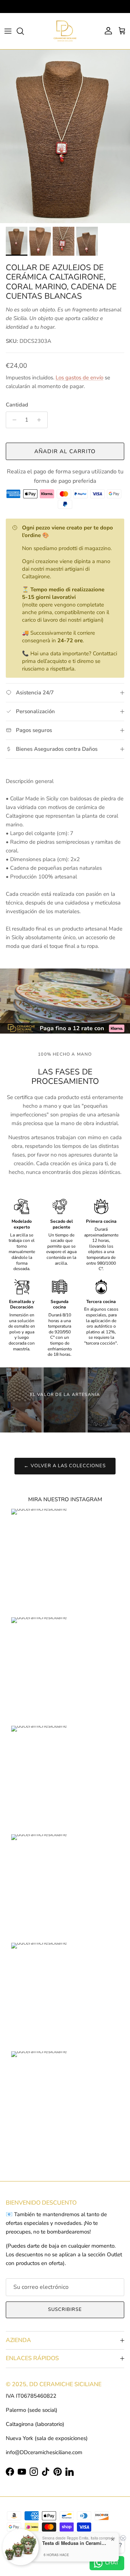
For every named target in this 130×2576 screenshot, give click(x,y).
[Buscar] (24, 31)
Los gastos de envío (79, 378)
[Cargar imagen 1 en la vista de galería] (65, 136)
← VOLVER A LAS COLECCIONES (65, 1466)
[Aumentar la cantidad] (41, 420)
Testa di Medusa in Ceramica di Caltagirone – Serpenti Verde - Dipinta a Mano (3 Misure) (75, 2543)
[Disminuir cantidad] (12, 420)
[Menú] (8, 31)
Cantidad (17, 405)
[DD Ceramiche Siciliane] (65, 31)
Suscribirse (65, 2309)
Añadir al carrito (65, 451)
